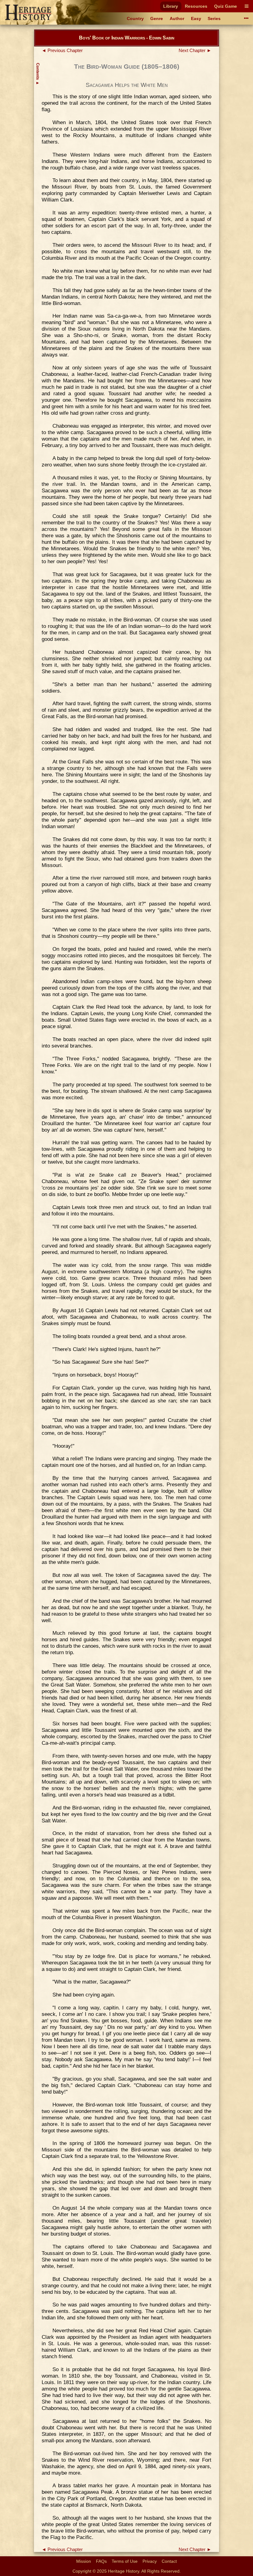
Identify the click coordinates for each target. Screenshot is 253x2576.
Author (177, 18)
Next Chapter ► (195, 51)
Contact (169, 2561)
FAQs (101, 2561)
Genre (157, 18)
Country (135, 18)
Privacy (150, 2561)
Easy (196, 18)
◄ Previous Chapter (62, 51)
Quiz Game (226, 6)
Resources (196, 6)
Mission (84, 2561)
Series (214, 18)
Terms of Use (125, 2561)
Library (171, 6)
